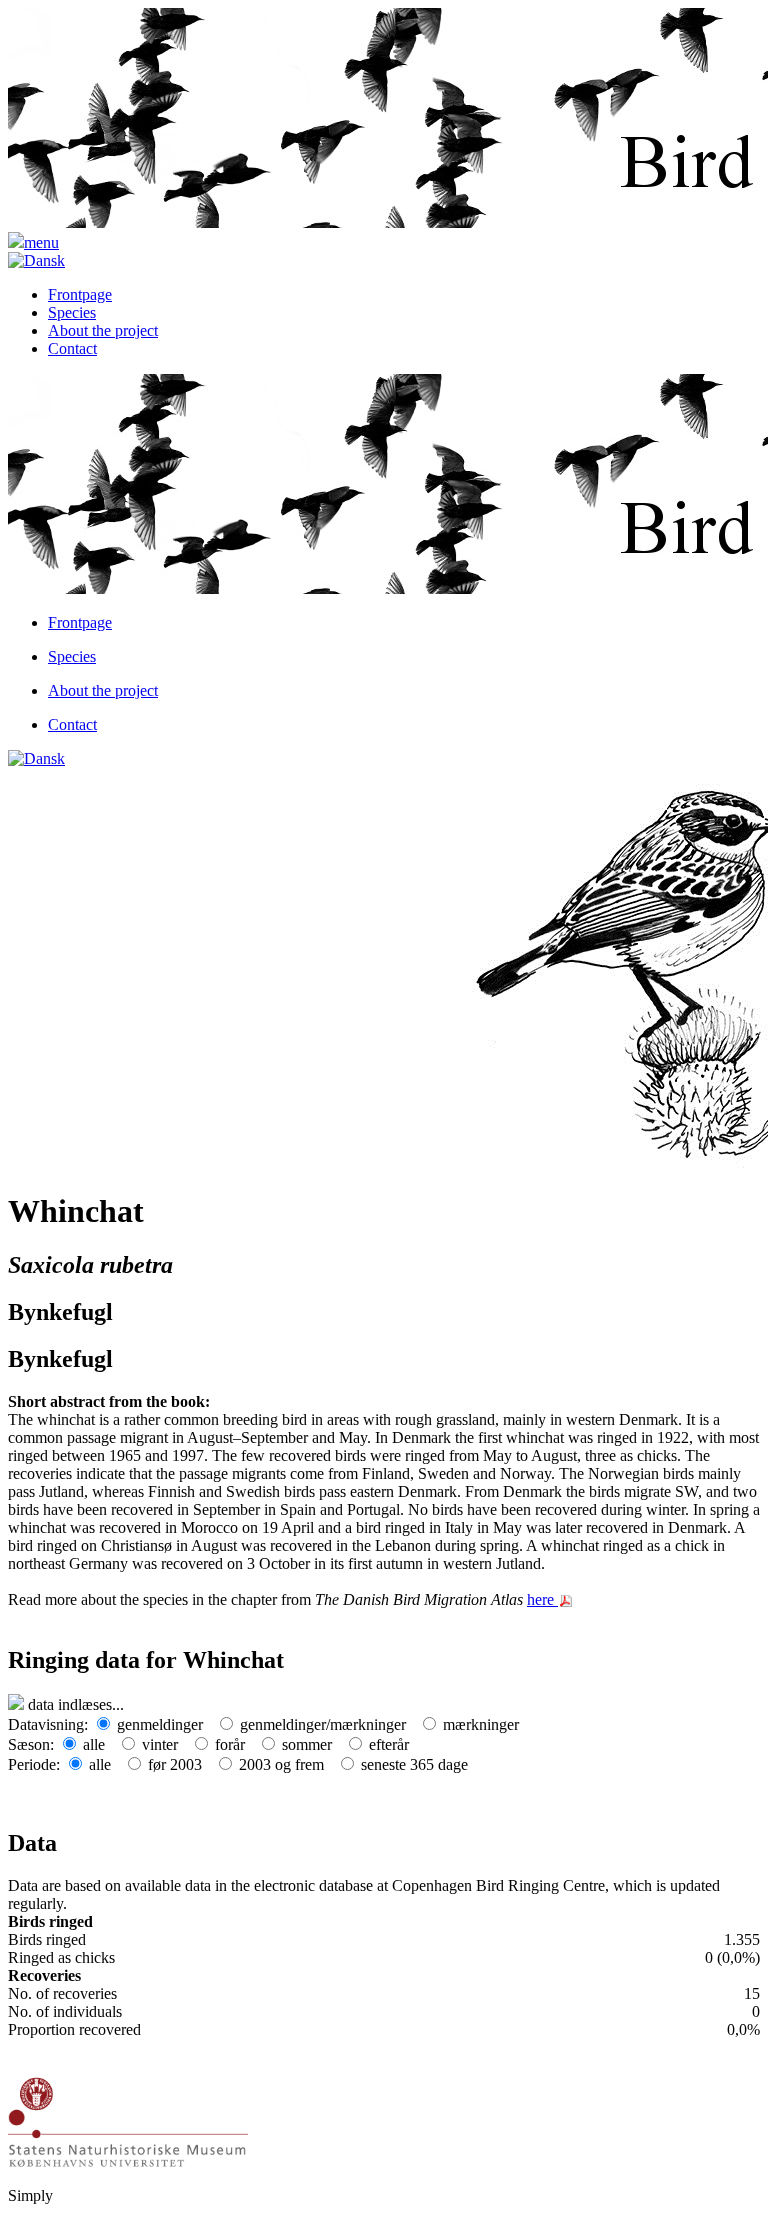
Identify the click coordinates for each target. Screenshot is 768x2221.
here (542, 1599)
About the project (103, 330)
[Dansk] (36, 260)
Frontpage (80, 294)
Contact (72, 348)
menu (41, 242)
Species (72, 312)
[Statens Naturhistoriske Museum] (128, 2120)
